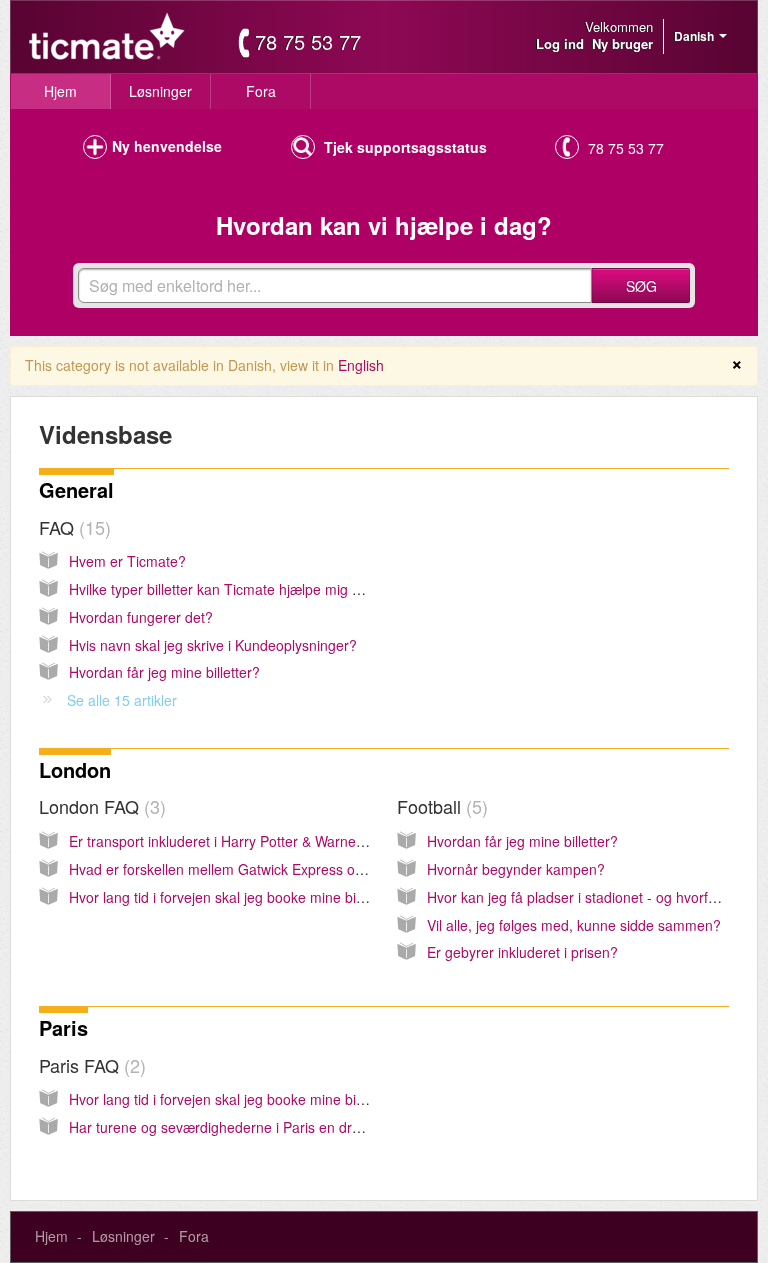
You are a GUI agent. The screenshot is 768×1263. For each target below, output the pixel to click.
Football (439, 806)
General (76, 489)
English (361, 365)
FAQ (72, 527)
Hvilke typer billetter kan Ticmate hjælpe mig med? (228, 589)
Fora (261, 91)
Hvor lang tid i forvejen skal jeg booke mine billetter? (234, 897)
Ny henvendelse (167, 146)
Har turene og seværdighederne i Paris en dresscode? (241, 1127)
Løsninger (160, 91)
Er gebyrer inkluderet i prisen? (522, 952)
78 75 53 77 (308, 42)
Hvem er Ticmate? (127, 561)
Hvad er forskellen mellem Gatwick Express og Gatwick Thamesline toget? (304, 869)
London (75, 769)
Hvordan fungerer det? (141, 617)
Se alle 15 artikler (122, 700)
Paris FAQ (89, 1065)
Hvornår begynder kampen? (516, 869)
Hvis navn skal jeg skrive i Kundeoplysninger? (213, 645)
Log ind (560, 43)
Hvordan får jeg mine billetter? (164, 672)
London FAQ (99, 806)
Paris (63, 1027)
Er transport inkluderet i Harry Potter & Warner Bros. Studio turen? (278, 841)
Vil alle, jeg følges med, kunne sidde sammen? (574, 925)
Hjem (60, 91)
